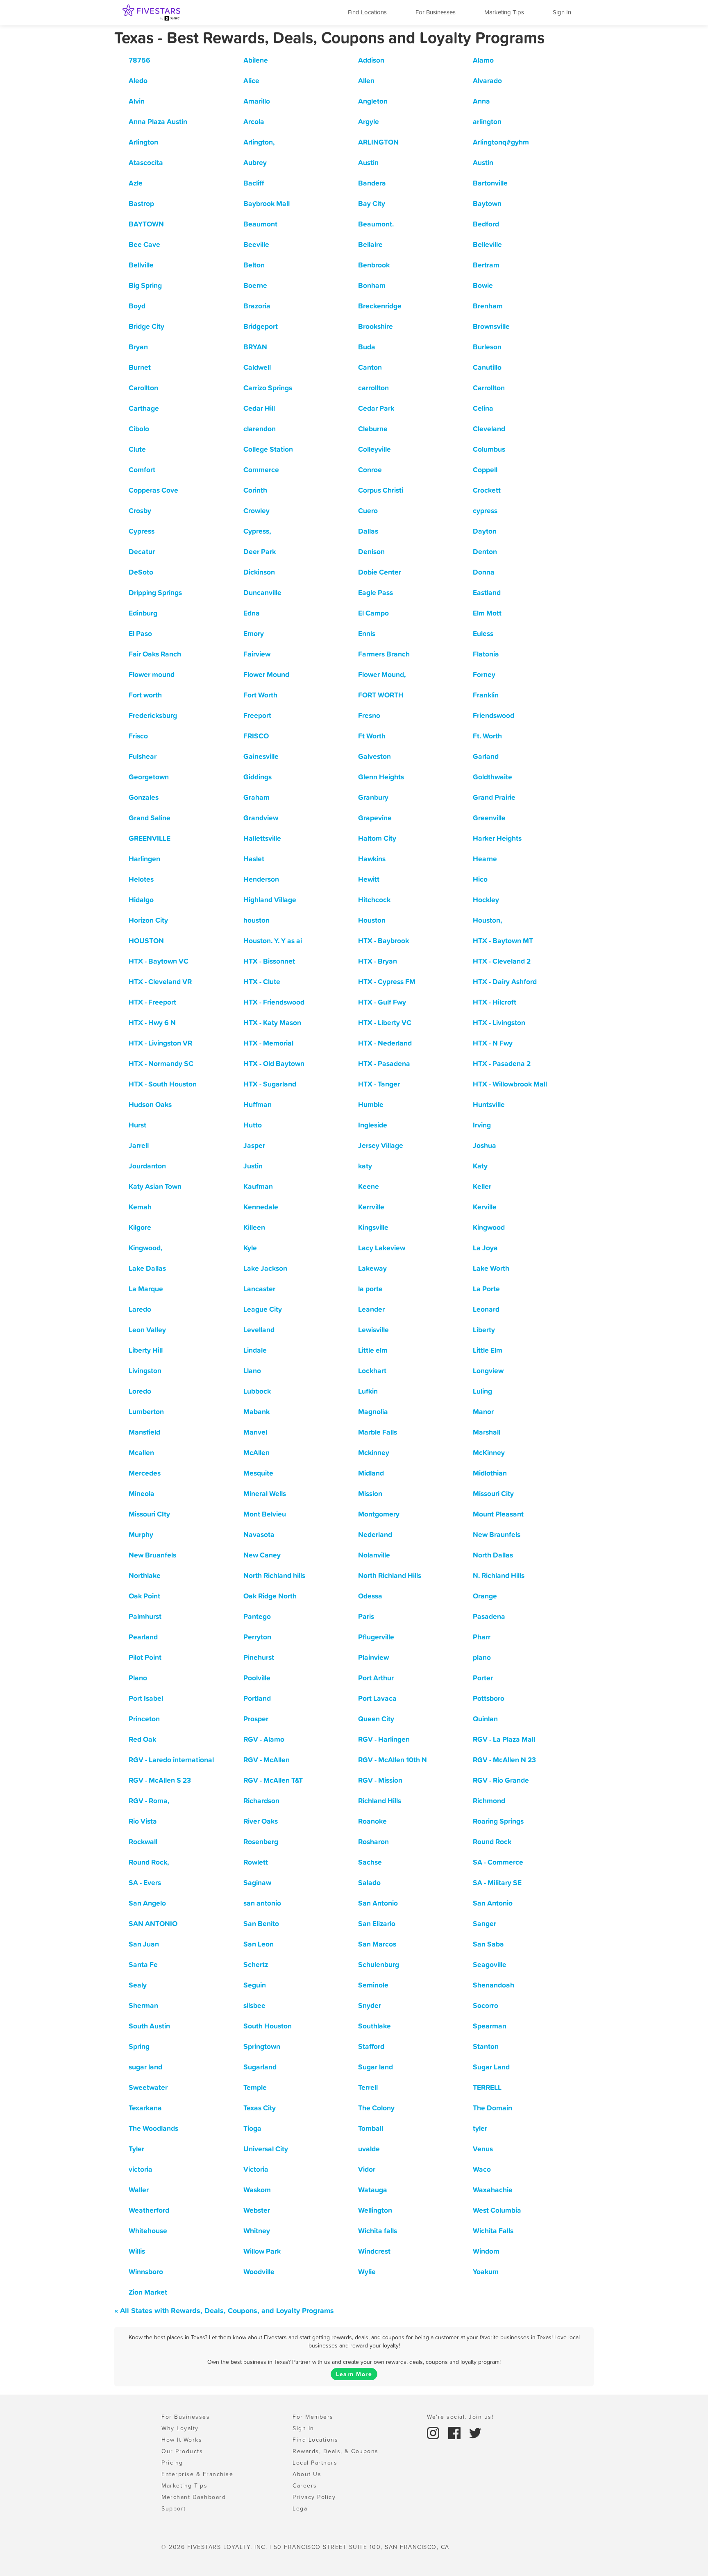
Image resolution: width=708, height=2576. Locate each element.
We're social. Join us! (460, 2417)
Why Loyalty (180, 2428)
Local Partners (315, 2463)
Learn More (354, 2374)
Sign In (562, 12)
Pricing (172, 2463)
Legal (301, 2508)
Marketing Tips (504, 12)
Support (174, 2508)
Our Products (182, 2451)
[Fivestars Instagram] (434, 2432)
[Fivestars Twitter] (475, 2432)
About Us (307, 2474)
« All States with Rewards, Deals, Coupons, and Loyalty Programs (224, 2310)
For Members (313, 2417)
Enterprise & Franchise (197, 2474)
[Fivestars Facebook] (456, 2432)
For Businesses (436, 12)
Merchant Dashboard (194, 2497)
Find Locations (367, 12)
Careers (305, 2485)
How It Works (182, 2440)
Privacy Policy (314, 2497)
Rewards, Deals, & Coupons (336, 2451)
